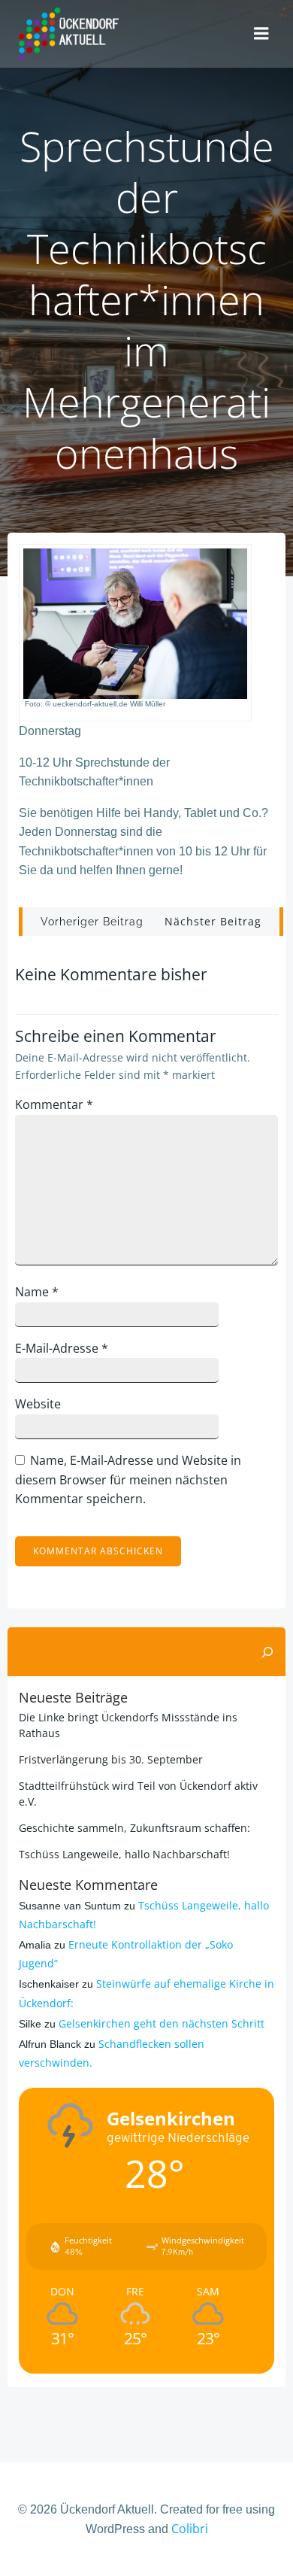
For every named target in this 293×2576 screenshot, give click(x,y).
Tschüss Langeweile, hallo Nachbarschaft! (124, 1854)
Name (37, 1292)
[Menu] (261, 34)
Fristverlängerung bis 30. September (111, 1759)
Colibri (190, 2529)
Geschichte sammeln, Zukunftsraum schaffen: (134, 1828)
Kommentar (54, 1104)
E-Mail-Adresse (62, 1348)
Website (38, 1404)
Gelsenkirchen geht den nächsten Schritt (162, 2023)
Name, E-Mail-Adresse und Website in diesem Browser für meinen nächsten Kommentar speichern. (128, 1479)
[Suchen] (267, 1652)
